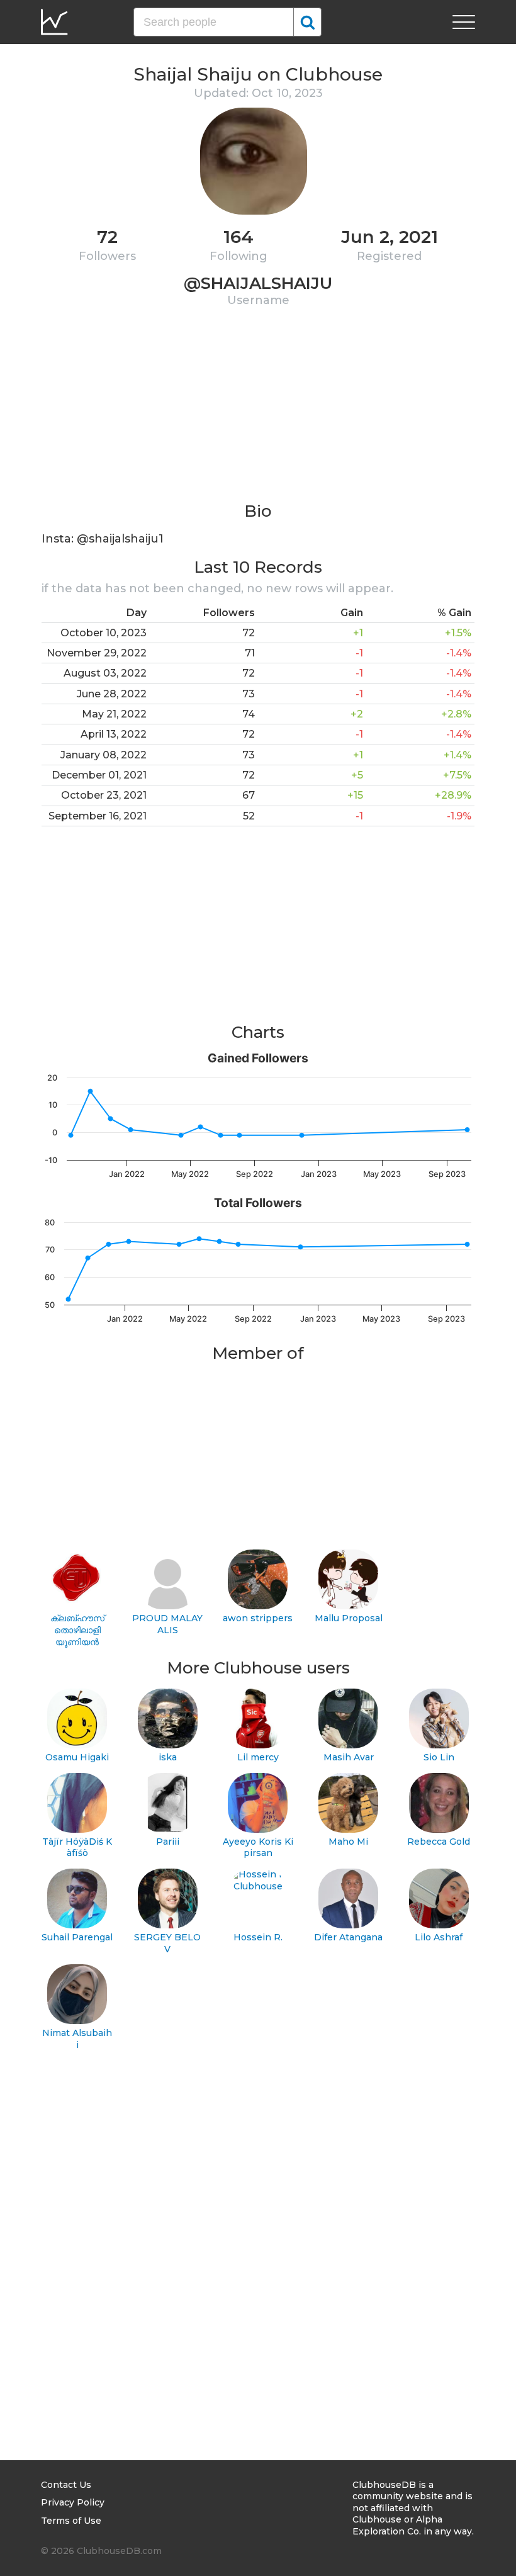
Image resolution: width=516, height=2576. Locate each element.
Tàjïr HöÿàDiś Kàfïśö (77, 1848)
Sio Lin (439, 1757)
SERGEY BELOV (167, 1943)
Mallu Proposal (349, 1618)
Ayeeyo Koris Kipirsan (258, 1848)
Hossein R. (258, 1937)
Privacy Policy (73, 2502)
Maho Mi (348, 1842)
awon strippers (258, 1618)
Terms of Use (71, 2521)
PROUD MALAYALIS (167, 1624)
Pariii (168, 1842)
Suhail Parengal (77, 1937)
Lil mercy (258, 1757)
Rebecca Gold (439, 1842)
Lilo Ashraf (439, 1937)
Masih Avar (349, 1757)
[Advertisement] (258, 412)
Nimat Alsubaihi (77, 2039)
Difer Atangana (348, 1937)
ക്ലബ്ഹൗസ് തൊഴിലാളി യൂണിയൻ (77, 1630)
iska (168, 1757)
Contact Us (66, 2485)
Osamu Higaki (77, 1757)
